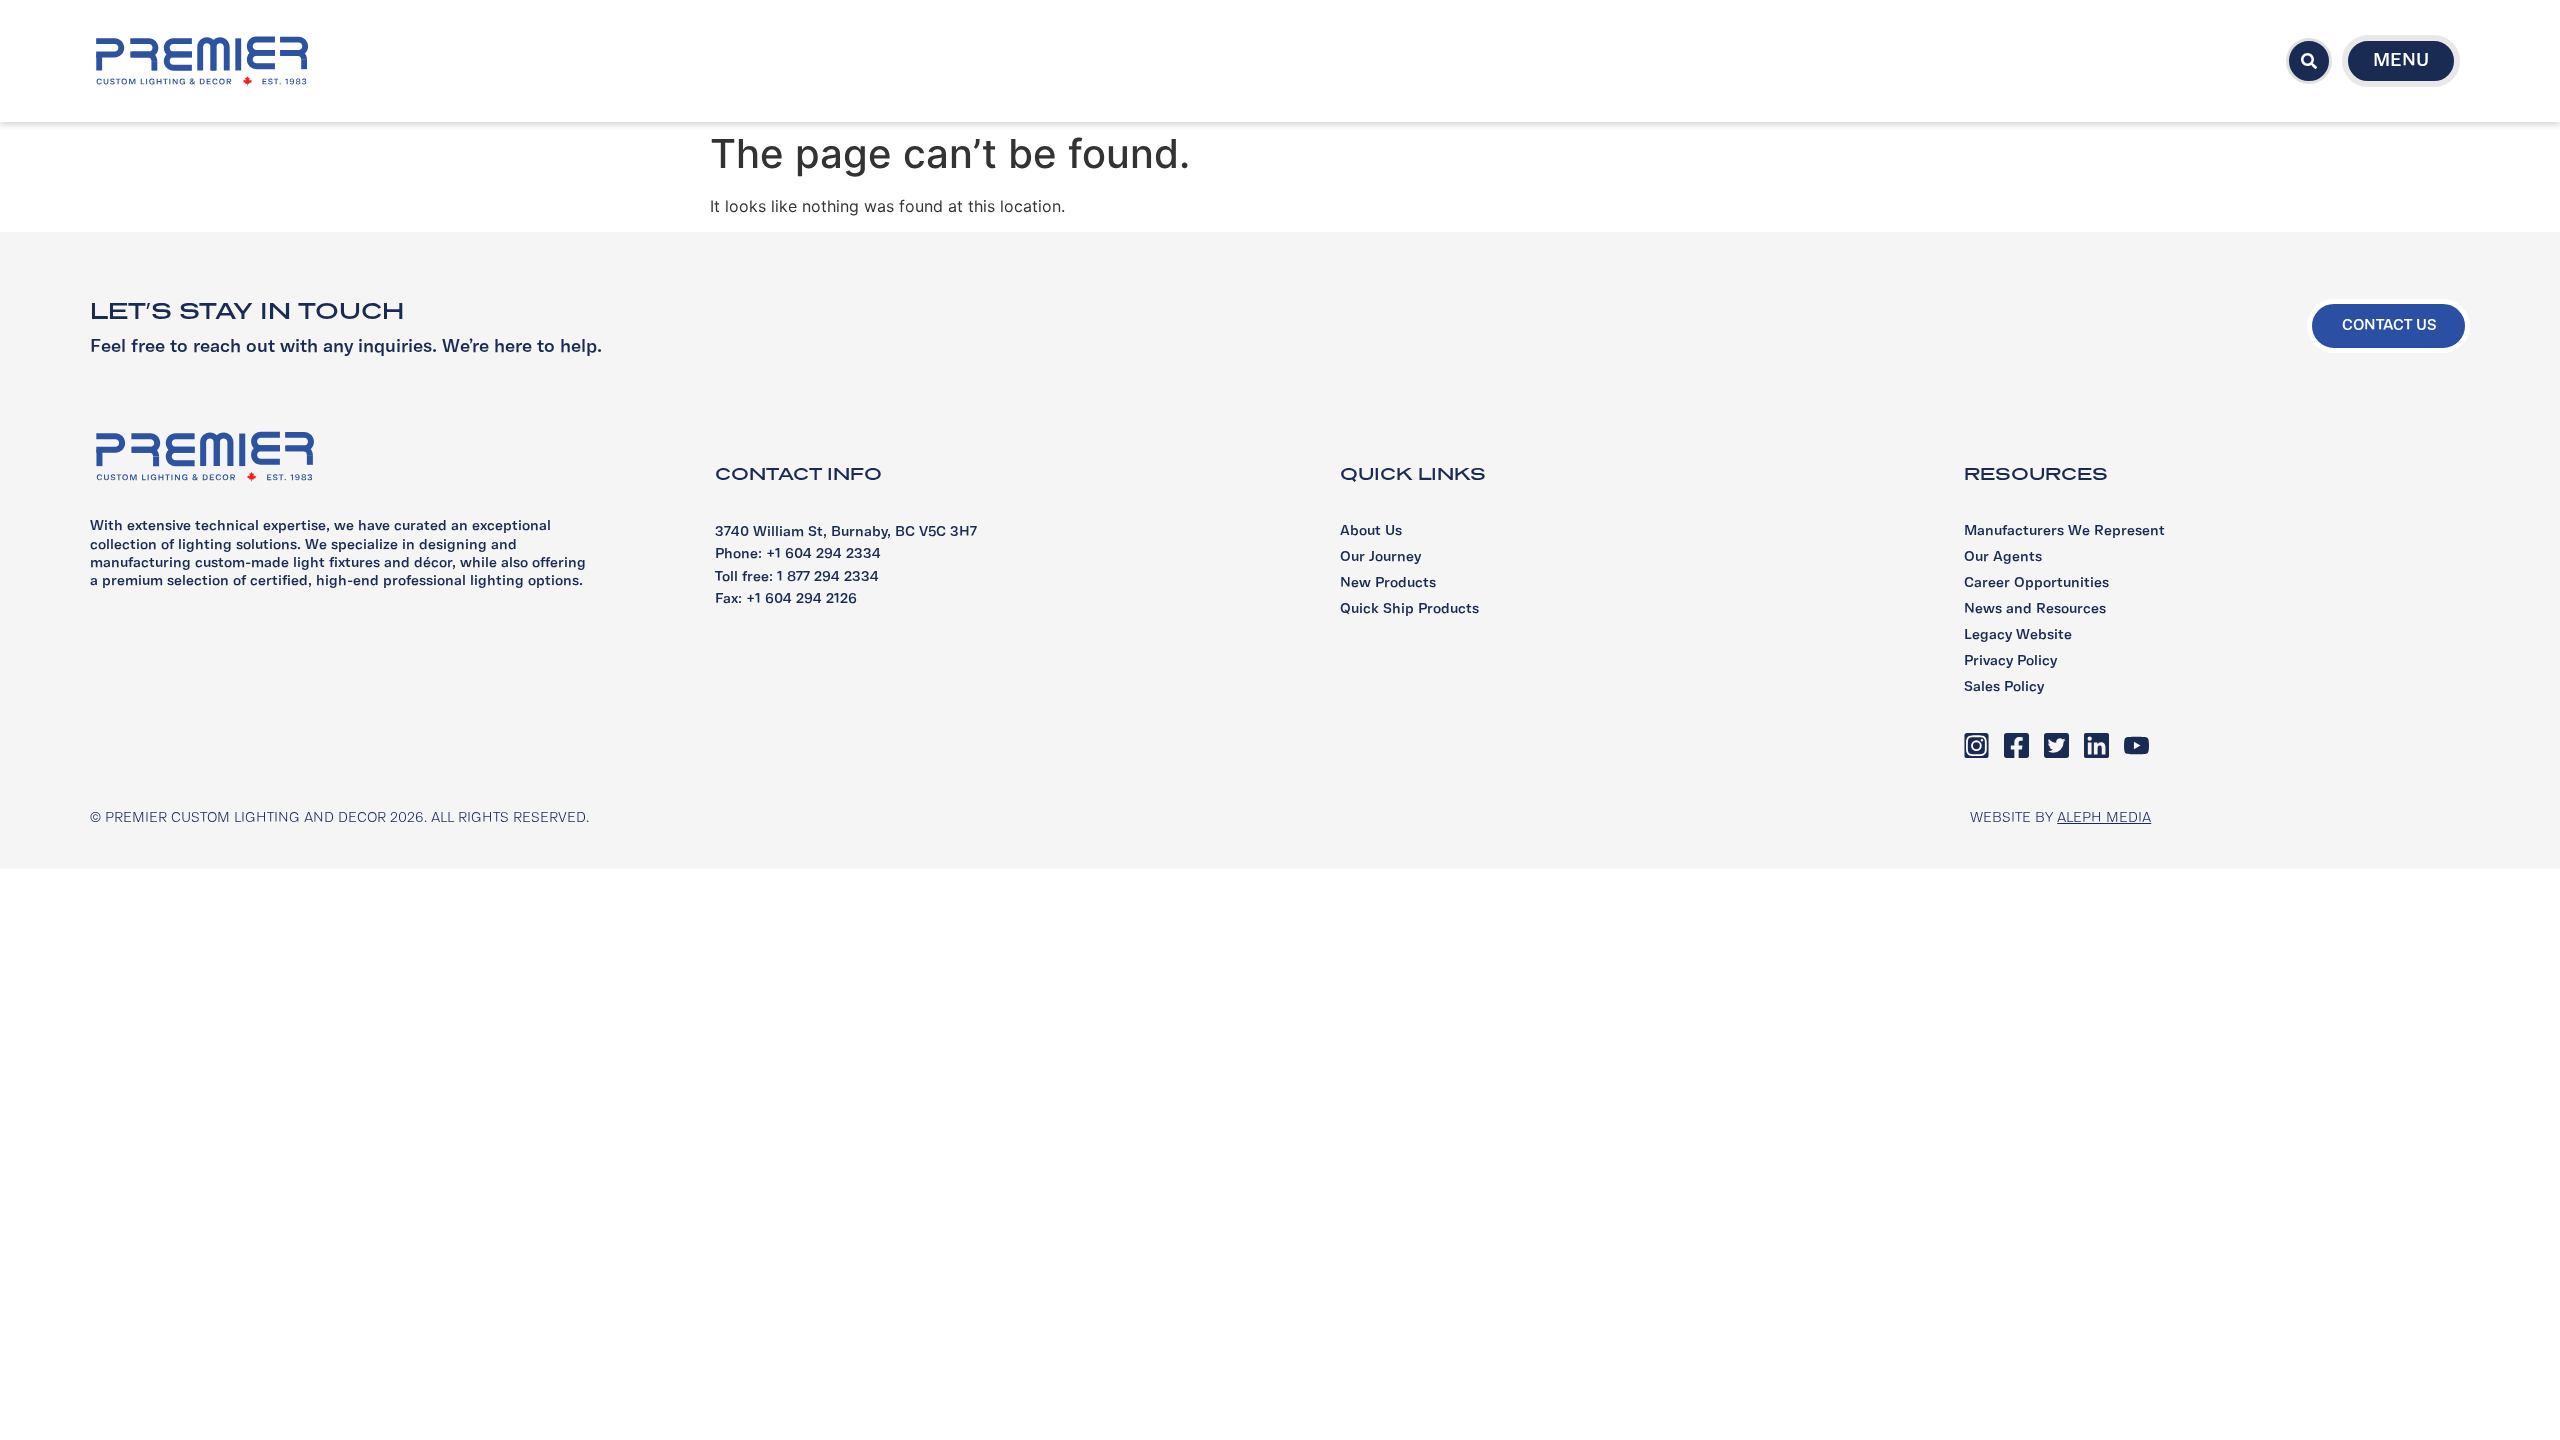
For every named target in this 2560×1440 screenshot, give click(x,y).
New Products (1388, 583)
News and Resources (2035, 609)
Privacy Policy (2010, 661)
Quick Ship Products (1409, 609)
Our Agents (2003, 557)
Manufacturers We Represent (2064, 531)
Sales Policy (2004, 687)
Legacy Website (2018, 635)
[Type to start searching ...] (2309, 61)
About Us (1371, 531)
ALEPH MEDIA (2104, 818)
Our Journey (1380, 557)
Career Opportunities (2036, 583)
